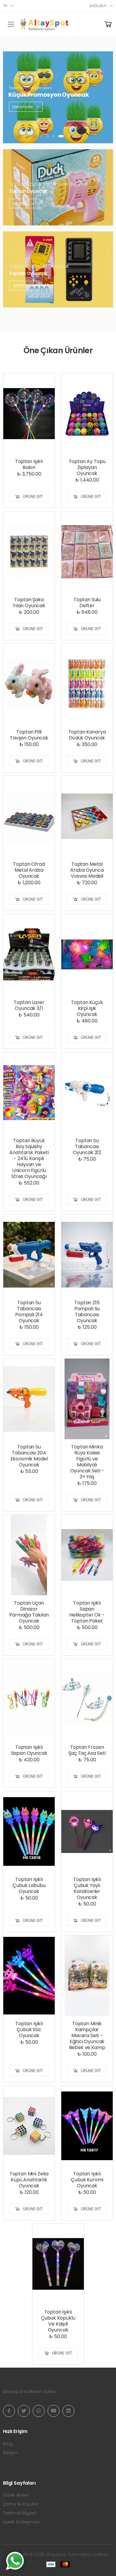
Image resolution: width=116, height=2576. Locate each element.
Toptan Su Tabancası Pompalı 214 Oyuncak (29, 1312)
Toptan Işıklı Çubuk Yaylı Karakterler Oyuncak (87, 1888)
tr (5, 6)
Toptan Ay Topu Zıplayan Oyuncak (87, 467)
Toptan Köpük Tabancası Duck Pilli (48, 184)
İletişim (10, 2453)
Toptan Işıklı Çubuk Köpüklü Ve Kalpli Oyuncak (58, 2321)
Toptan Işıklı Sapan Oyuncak (29, 1750)
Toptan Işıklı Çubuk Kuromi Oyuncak (87, 2180)
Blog (8, 2444)
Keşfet (21, 203)
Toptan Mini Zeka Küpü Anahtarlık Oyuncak (29, 2180)
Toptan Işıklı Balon (29, 464)
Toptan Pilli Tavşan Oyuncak (29, 735)
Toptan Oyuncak (28, 191)
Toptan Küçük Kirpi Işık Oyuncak (87, 1008)
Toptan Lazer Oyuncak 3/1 (29, 1005)
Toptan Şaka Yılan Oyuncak (29, 603)
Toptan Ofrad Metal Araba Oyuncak (29, 870)
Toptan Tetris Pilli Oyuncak (39, 266)
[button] (42, 136)
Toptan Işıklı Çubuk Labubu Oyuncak (29, 1885)
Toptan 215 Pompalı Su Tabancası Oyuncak (87, 1312)
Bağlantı (98, 6)
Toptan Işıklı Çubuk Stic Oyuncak (29, 2030)
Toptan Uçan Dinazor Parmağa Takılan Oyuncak (29, 1612)
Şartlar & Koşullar (21, 2504)
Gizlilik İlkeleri (16, 2495)
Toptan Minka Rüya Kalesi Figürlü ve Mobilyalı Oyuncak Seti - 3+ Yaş (87, 1462)
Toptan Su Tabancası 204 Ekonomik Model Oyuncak (29, 1456)
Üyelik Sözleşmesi (21, 2522)
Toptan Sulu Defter (87, 603)
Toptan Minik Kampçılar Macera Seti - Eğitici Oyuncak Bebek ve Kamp (87, 2036)
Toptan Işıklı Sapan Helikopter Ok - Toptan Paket (87, 1612)
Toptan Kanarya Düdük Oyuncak (87, 735)
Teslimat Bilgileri (20, 2513)
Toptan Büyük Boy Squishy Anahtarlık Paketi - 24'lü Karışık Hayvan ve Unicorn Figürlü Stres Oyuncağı (29, 1158)
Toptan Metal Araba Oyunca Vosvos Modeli (87, 870)
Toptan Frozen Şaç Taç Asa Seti (87, 1750)
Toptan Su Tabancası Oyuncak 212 (87, 1146)
